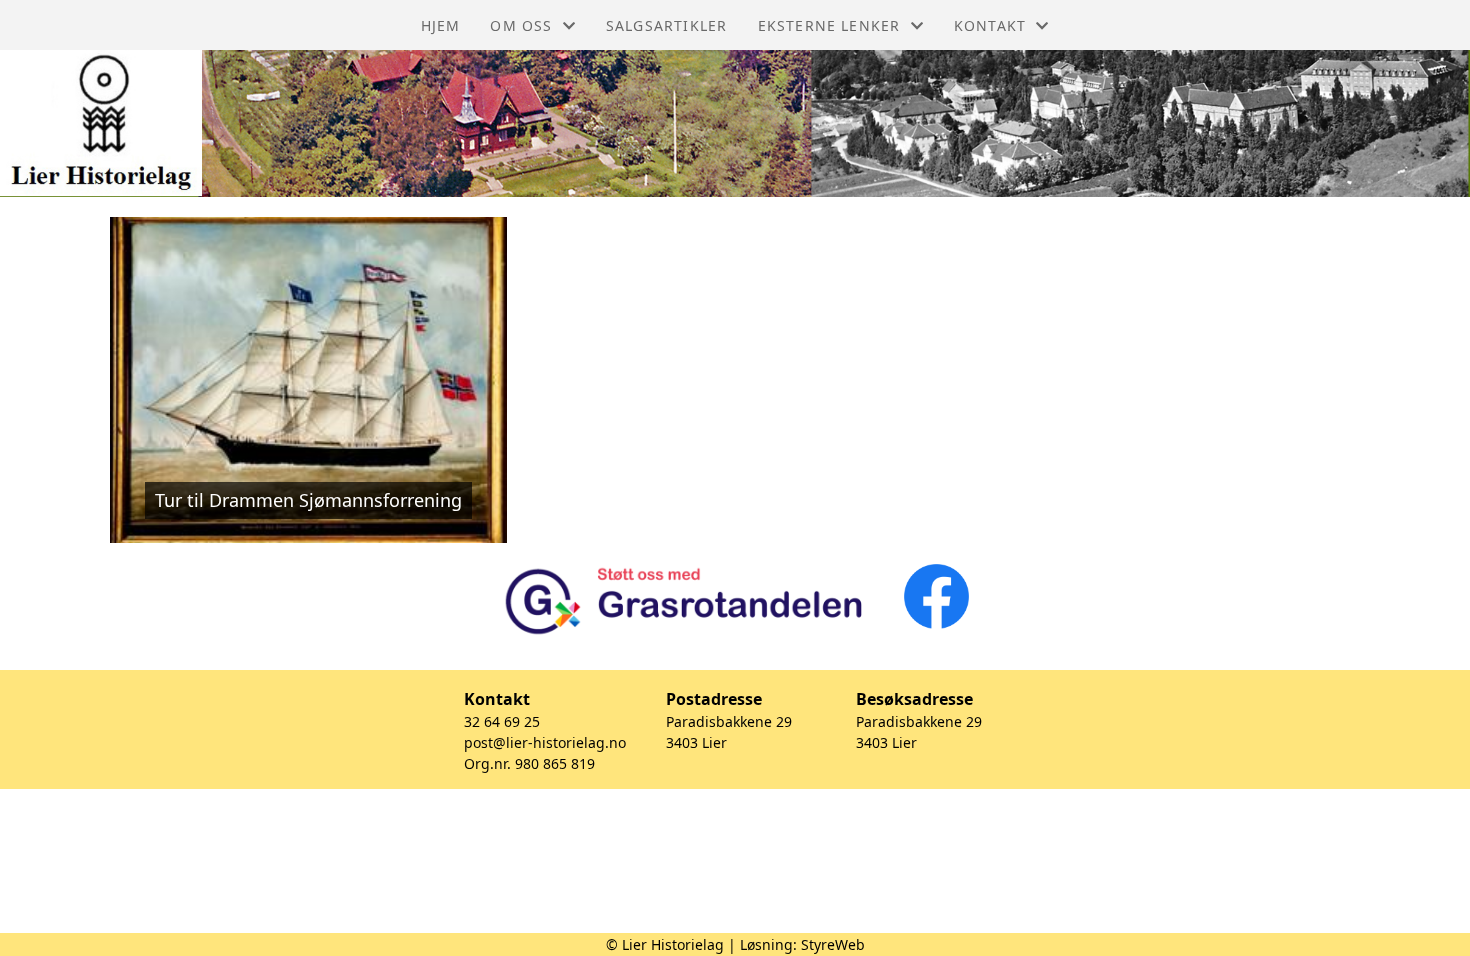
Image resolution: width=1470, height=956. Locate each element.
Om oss (521, 25)
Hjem (441, 25)
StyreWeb (833, 944)
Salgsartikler (667, 25)
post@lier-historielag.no (545, 742)
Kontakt (990, 25)
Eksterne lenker (829, 25)
